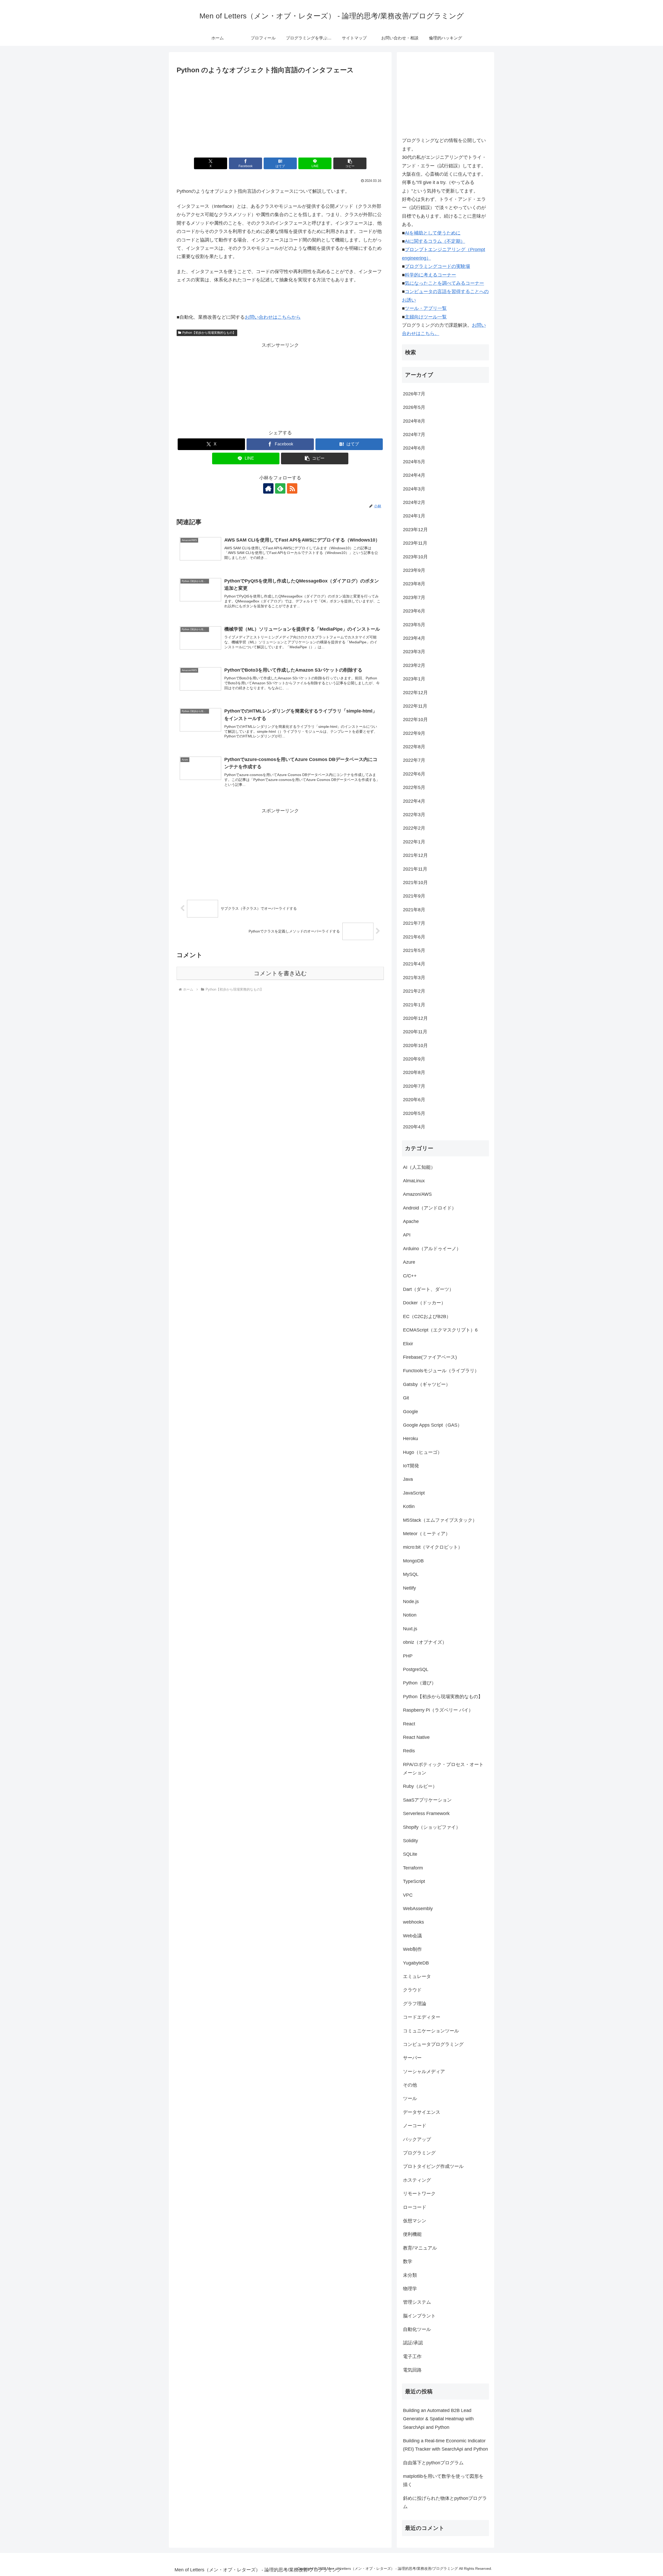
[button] (350, 163)
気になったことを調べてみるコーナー (444, 283)
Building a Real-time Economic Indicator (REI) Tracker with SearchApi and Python (445, 2445)
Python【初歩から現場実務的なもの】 (209, 333)
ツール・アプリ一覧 (426, 308)
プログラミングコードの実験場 (437, 266)
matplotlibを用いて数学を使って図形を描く (443, 2480)
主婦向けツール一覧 (426, 317)
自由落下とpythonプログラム (433, 2463)
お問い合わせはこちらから (273, 317)
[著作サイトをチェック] (268, 488)
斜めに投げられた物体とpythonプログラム (445, 2502)
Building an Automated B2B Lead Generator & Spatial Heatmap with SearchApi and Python (438, 2419)
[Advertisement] (280, 115)
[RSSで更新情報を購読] (292, 488)
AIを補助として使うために (433, 233)
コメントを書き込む (280, 973)
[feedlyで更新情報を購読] (280, 488)
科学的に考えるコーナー (430, 275)
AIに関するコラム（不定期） (435, 241)
